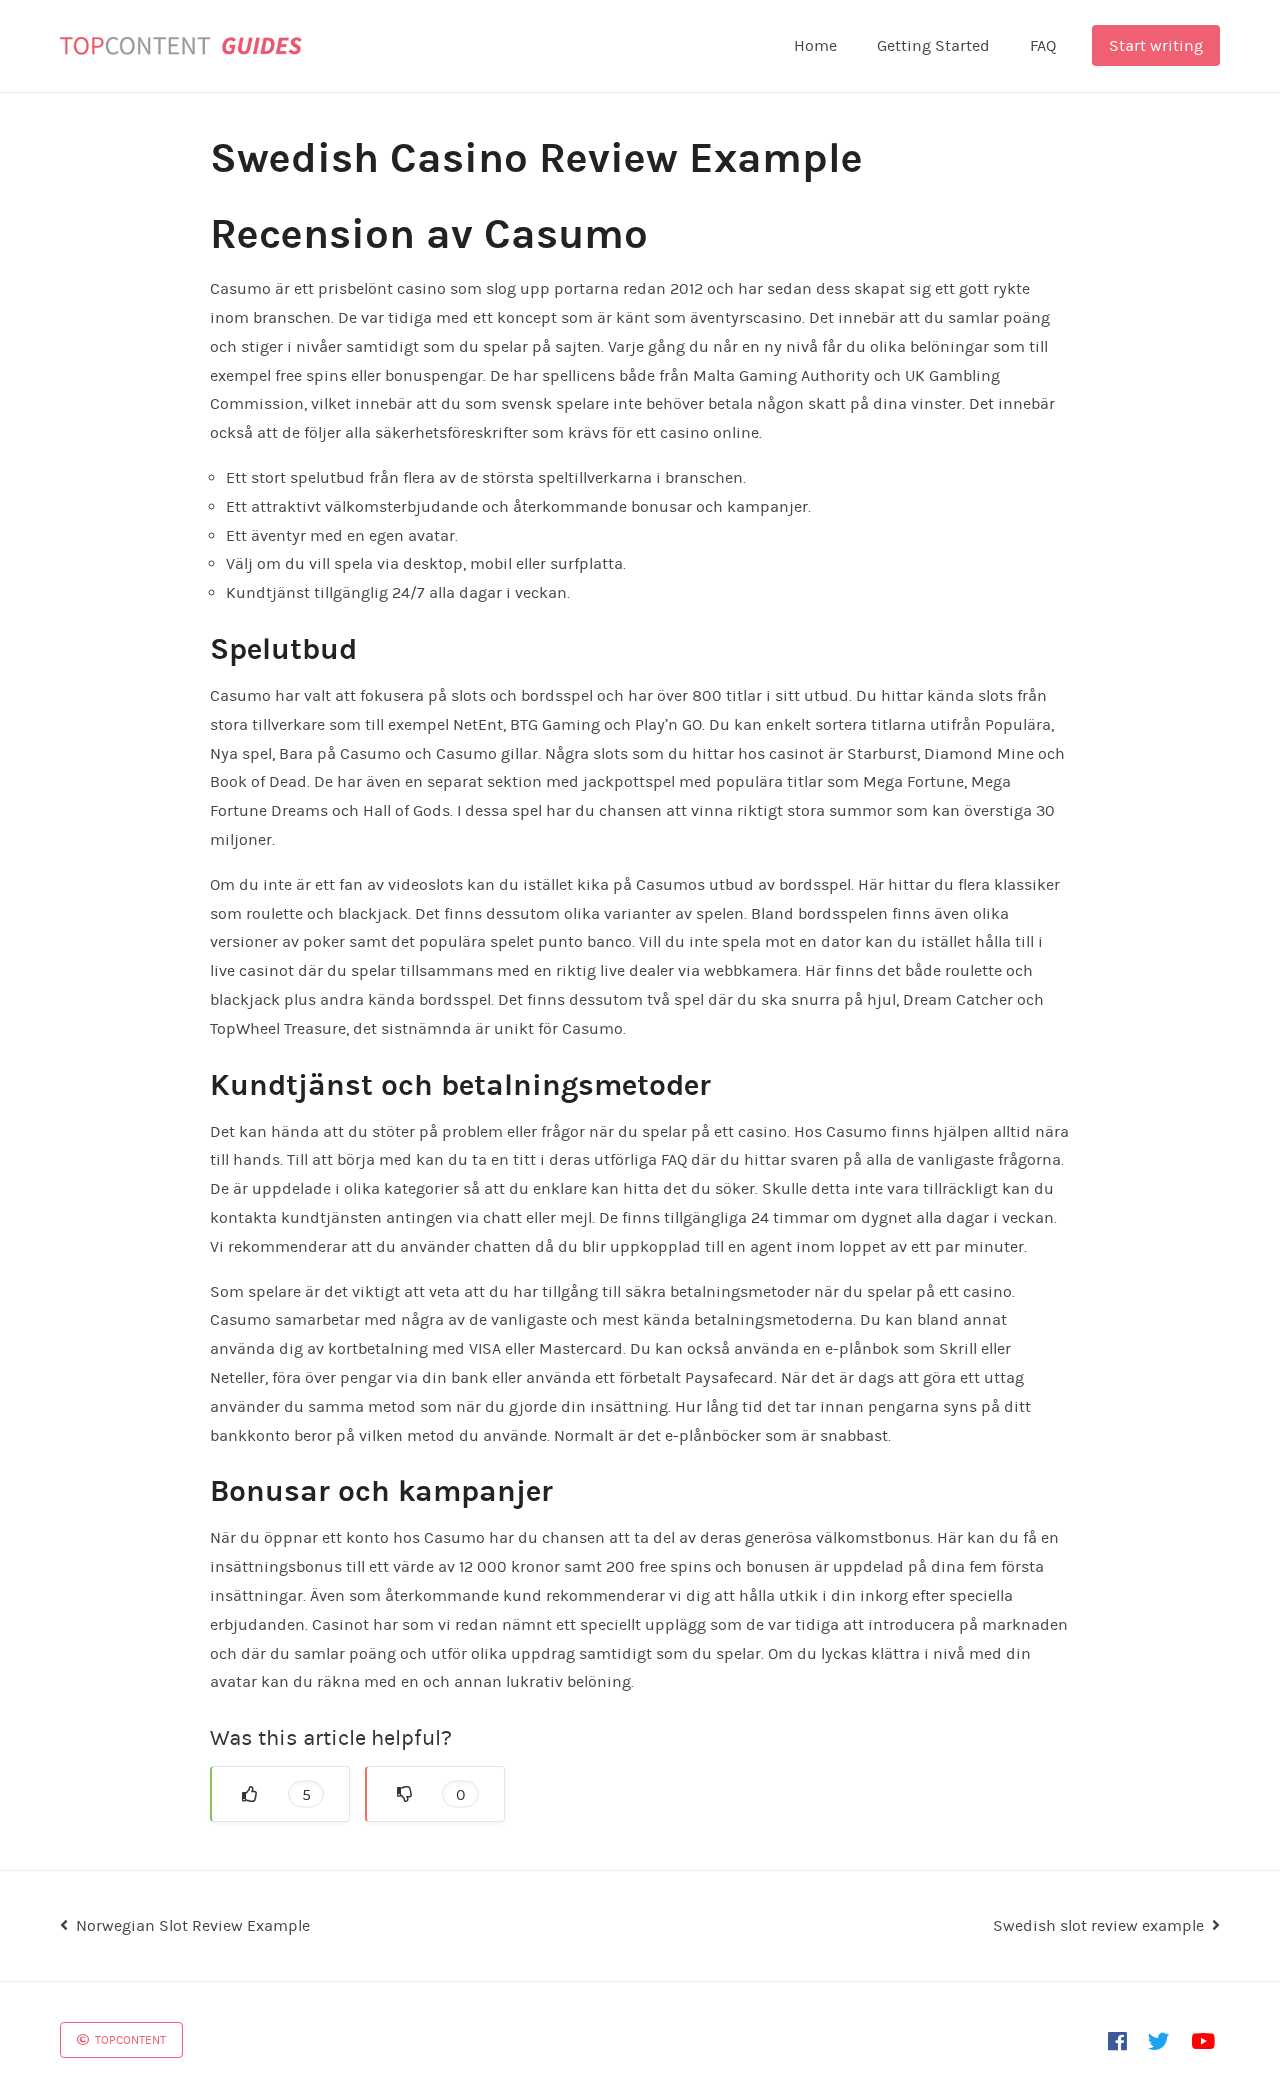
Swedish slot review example (1098, 1925)
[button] (280, 1794)
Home (815, 45)
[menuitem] (815, 45)
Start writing (1156, 45)
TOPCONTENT (129, 2040)
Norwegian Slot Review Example (193, 1925)
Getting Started (933, 45)
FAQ (1043, 45)
